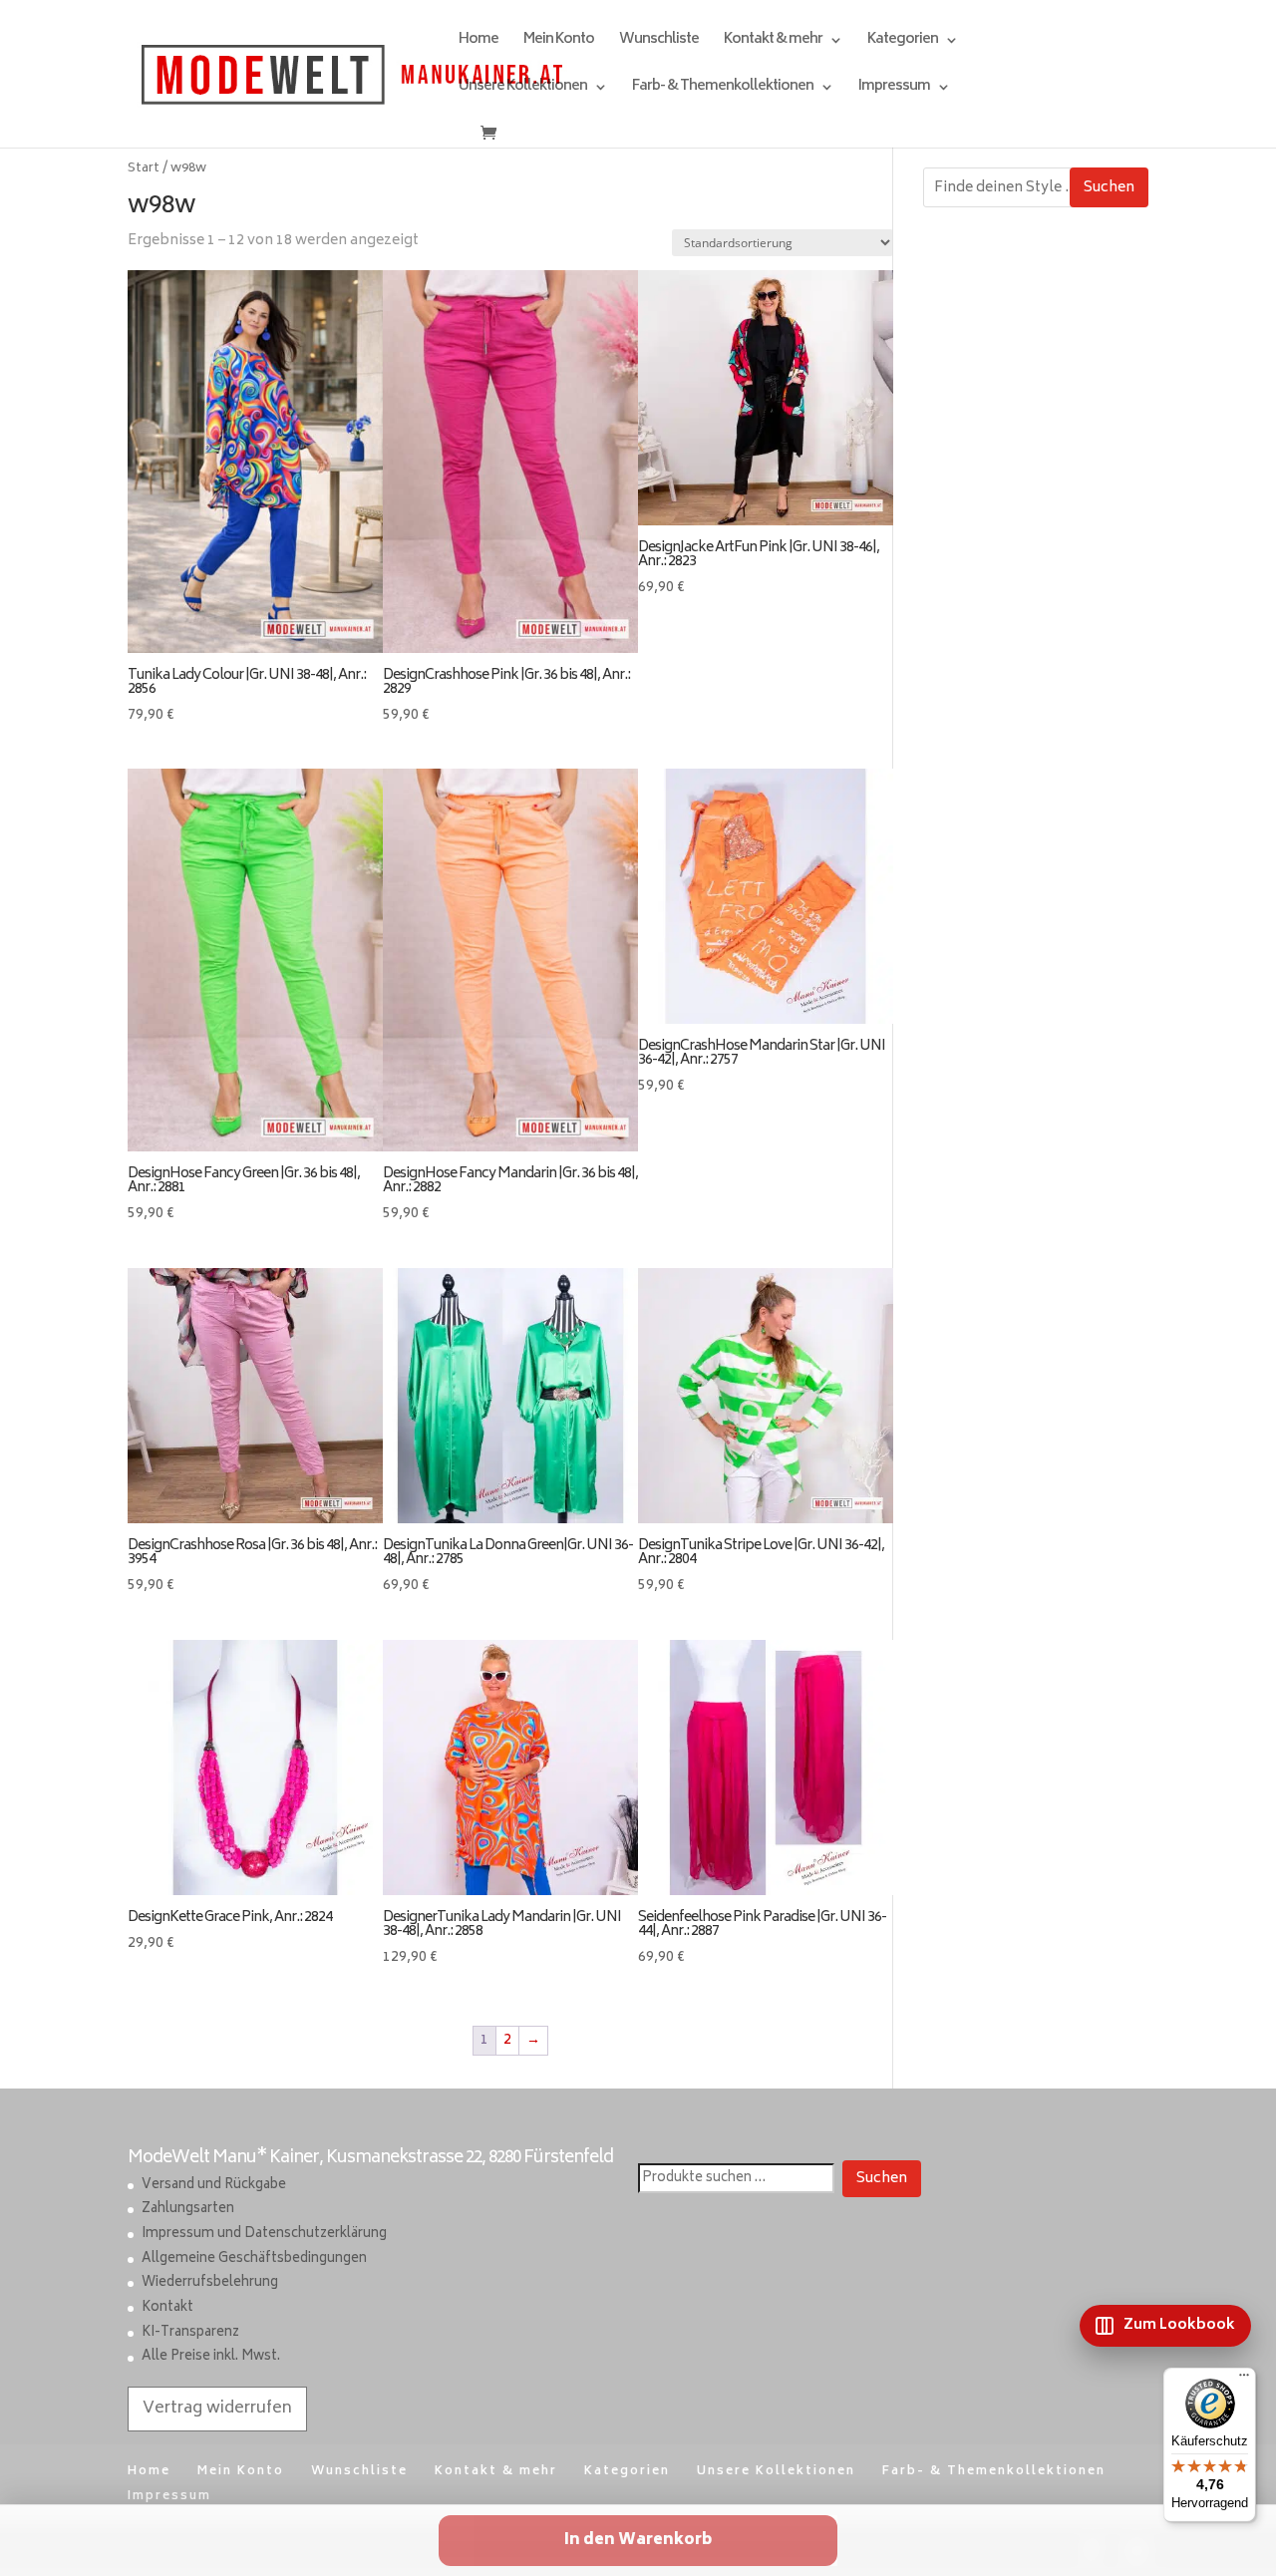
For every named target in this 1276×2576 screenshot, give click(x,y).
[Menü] (1244, 2380)
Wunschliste (659, 42)
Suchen (1109, 188)
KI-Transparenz (190, 2333)
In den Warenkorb (638, 2541)
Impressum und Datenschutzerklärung (264, 2235)
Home (478, 42)
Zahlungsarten (188, 2210)
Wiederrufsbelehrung (210, 2283)
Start (144, 168)
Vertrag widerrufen (217, 2409)
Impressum (894, 89)
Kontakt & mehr (773, 42)
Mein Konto (559, 42)
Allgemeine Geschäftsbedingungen (254, 2259)
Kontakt (167, 2308)
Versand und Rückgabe (214, 2186)
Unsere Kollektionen (523, 89)
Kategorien (903, 42)
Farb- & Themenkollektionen (723, 89)
